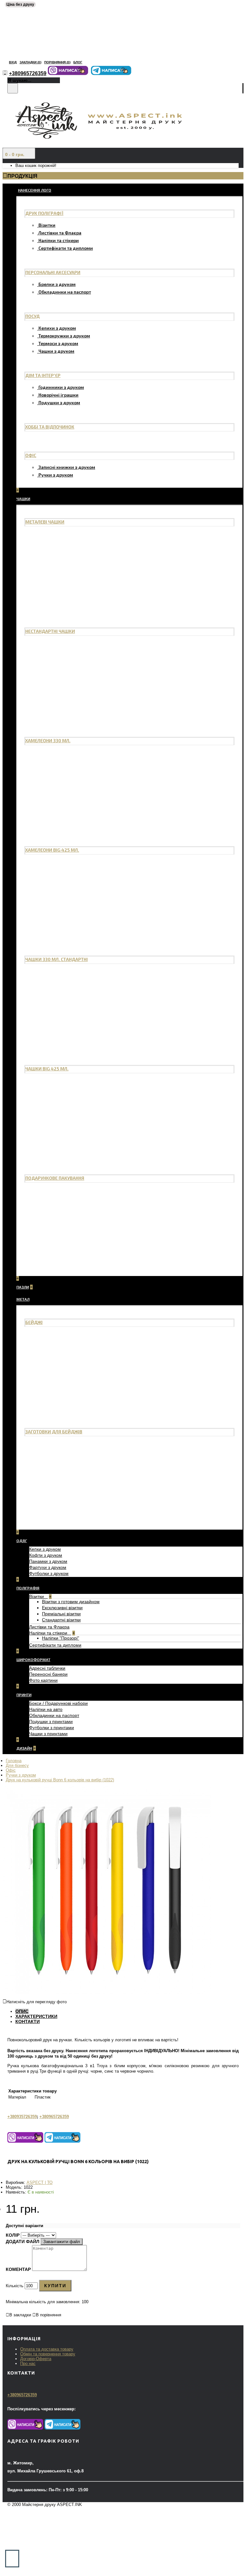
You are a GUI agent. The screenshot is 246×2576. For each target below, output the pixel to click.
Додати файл (23, 2241)
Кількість (15, 2286)
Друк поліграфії (44, 213)
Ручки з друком (56, 475)
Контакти (28, 2021)
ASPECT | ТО (40, 2182)
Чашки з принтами (48, 1734)
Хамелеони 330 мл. (48, 741)
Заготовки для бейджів (54, 1432)
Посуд (33, 316)
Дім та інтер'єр (43, 375)
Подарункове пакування (55, 1178)
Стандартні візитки (61, 1620)
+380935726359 (22, 2117)
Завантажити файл (62, 2242)
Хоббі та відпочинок (50, 427)
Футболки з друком (49, 1573)
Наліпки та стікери (59, 240)
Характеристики (36, 2016)
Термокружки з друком (64, 336)
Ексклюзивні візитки (62, 1608)
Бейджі (34, 1322)
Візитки (47, 225)
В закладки (20, 2315)
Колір (13, 2235)
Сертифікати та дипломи (66, 248)
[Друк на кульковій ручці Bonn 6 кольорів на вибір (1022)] (107, 1993)
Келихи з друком (57, 328)
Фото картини (43, 1680)
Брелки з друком (57, 284)
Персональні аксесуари (53, 272)
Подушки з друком (59, 402)
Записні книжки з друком (67, 467)
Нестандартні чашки (50, 631)
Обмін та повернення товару (48, 2354)
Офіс (31, 455)
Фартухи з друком (48, 1567)
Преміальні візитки (61, 1614)
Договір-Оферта (36, 2359)
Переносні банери (48, 1674)
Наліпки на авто (46, 1709)
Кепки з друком (45, 1549)
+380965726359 (54, 2117)
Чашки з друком (56, 351)
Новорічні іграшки (58, 395)
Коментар (18, 2269)
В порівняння (49, 2315)
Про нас (28, 2363)
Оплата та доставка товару (47, 2349)
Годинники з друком (61, 387)
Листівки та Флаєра (60, 233)
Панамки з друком (48, 1561)
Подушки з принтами (51, 1721)
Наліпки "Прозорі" (61, 1638)
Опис (22, 2011)
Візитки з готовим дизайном (71, 1602)
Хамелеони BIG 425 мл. (52, 850)
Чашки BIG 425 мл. (47, 1069)
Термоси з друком (58, 343)
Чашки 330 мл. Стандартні (57, 959)
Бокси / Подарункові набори (58, 1703)
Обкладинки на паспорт (65, 292)
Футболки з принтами (52, 1728)
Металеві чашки (45, 522)
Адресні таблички (47, 1668)
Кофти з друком (46, 1555)
